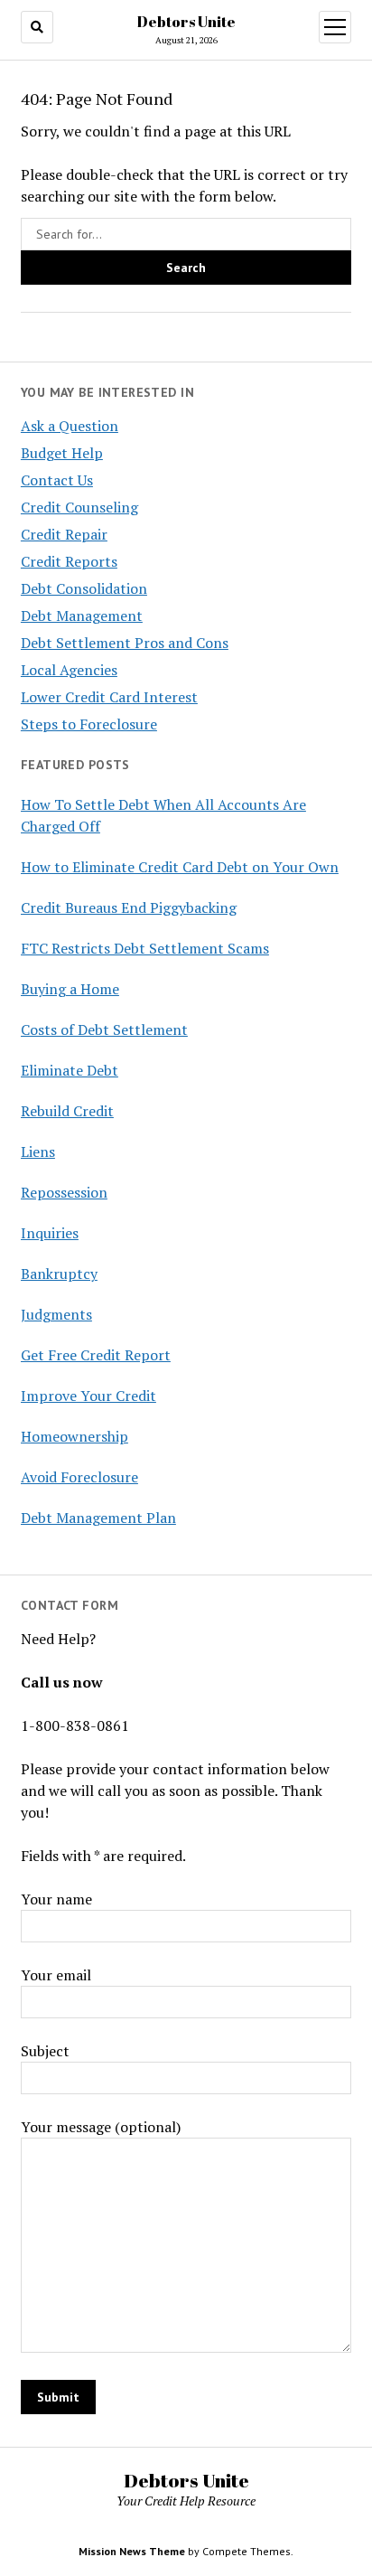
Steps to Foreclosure (89, 724)
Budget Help (62, 453)
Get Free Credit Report (96, 1355)
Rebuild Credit (67, 1111)
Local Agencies (69, 670)
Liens (38, 1152)
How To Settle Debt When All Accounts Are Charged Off (163, 815)
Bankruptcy (59, 1274)
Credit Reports (69, 561)
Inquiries (50, 1233)
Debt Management (82, 616)
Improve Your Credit (88, 1396)
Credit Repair (64, 534)
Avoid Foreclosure (79, 1477)
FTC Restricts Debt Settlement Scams (145, 948)
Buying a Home (70, 989)
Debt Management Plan (98, 1518)
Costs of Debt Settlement (104, 1029)
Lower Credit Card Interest (109, 697)
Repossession (64, 1192)
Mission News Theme (132, 2551)
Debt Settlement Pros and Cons (125, 643)
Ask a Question (70, 426)
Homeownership (74, 1436)
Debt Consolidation (84, 588)
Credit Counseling (79, 507)
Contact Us (57, 480)
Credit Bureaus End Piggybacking (129, 907)
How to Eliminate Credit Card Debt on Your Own (180, 867)
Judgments (56, 1314)
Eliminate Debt (70, 1070)
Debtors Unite (186, 22)
